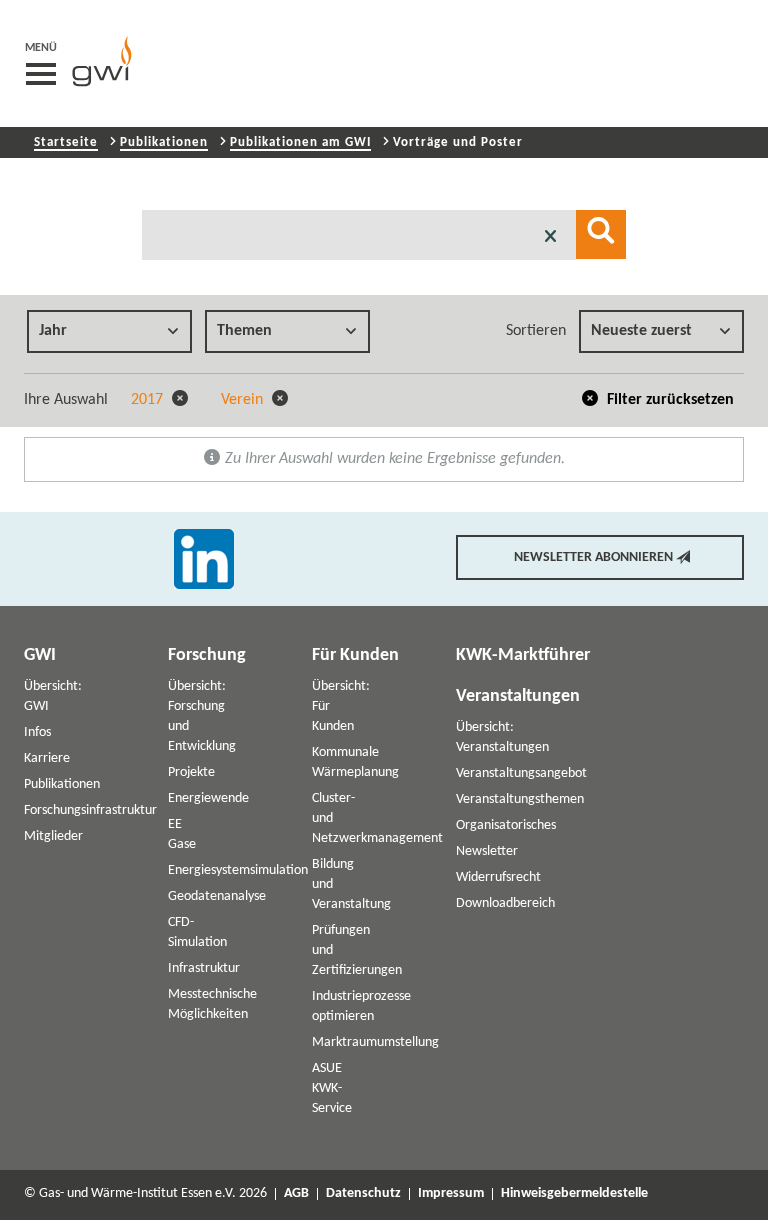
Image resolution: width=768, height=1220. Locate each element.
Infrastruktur (204, 968)
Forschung (207, 655)
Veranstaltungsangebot (521, 773)
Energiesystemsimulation (238, 870)
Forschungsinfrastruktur (90, 810)
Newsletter (487, 851)
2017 (149, 400)
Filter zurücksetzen (668, 400)
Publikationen (164, 142)
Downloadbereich (505, 903)
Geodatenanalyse (217, 896)
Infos (37, 732)
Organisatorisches (506, 825)
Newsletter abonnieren (593, 557)
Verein (244, 400)
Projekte (191, 772)
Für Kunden (355, 655)
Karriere (47, 758)
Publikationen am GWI (300, 142)
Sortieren (536, 331)
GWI (40, 655)
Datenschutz (363, 1194)
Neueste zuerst (641, 331)
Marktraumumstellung (375, 1042)
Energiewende (208, 798)
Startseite (66, 142)
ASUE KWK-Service (332, 1088)
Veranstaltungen (518, 696)
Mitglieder (53, 836)
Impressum (451, 1194)
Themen (244, 331)
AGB (296, 1194)
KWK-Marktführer (523, 655)
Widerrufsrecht (498, 877)
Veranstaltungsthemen (520, 799)
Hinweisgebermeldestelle (574, 1194)
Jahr (53, 331)
